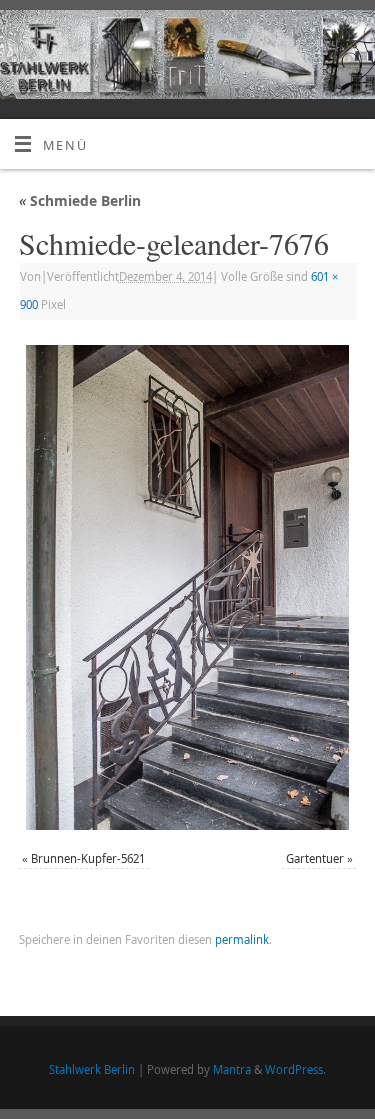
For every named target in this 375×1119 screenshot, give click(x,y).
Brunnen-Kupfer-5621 (88, 858)
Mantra (232, 1069)
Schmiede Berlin (80, 200)
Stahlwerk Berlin (92, 1069)
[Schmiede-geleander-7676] (187, 587)
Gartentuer (315, 858)
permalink (242, 939)
